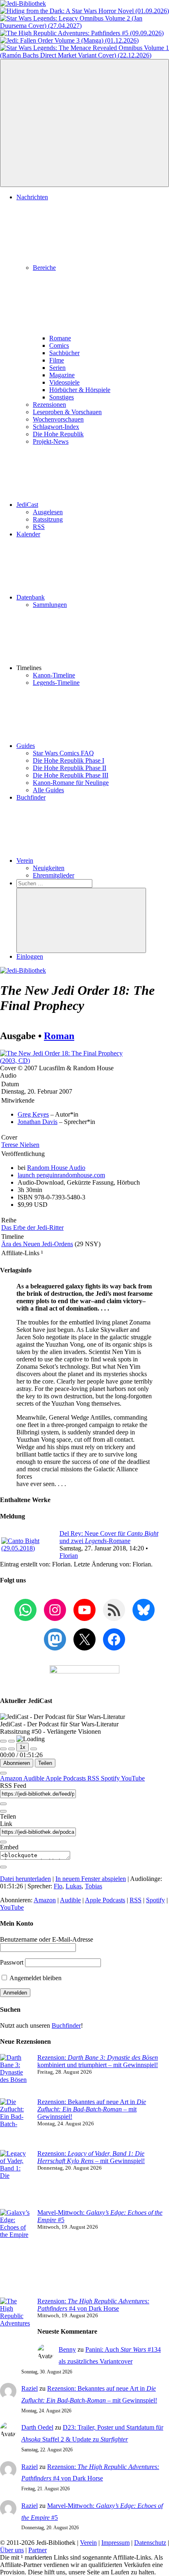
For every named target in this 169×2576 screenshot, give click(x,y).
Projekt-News (51, 441)
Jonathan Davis (38, 1122)
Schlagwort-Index (56, 427)
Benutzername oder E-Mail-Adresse (47, 1939)
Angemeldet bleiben (35, 1978)
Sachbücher (64, 353)
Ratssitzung (48, 519)
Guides (26, 746)
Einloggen (30, 956)
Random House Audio (56, 1168)
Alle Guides (48, 790)
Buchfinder (31, 797)
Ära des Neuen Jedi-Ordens (37, 1244)
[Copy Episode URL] (3, 1842)
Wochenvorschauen (58, 419)
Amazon (12, 1778)
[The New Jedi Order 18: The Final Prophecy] (62, 1061)
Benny (67, 2349)
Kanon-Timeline (54, 675)
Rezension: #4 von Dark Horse (93, 2305)
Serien (57, 368)
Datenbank (31, 597)
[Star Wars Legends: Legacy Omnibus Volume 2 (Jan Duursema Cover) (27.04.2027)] (84, 26)
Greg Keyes (33, 1114)
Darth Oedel (37, 2427)
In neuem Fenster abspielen (91, 1879)
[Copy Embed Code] (3, 1867)
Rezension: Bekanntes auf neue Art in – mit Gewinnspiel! (92, 2109)
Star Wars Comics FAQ (63, 753)
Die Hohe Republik (58, 434)
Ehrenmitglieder (54, 875)
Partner (38, 2550)
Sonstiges (62, 397)
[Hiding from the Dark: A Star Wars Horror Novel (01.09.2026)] (84, 11)
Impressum (115, 2543)
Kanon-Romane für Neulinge (71, 783)
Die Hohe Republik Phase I (69, 760)
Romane (60, 338)
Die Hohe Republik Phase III (71, 775)
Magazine (62, 375)
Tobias (94, 1886)
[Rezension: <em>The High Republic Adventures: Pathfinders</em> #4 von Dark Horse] (15, 2331)
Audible (34, 1778)
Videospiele (64, 382)
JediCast (27, 505)
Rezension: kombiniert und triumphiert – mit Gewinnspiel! (98, 2061)
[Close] (3, 1773)
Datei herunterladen (25, 1879)
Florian (69, 1556)
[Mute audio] (3, 1749)
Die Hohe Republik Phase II (70, 768)
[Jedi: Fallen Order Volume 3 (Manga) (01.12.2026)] (69, 40)
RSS (39, 527)
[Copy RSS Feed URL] (3, 1804)
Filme (57, 360)
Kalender (28, 534)
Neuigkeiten (49, 868)
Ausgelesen (48, 512)
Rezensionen (49, 405)
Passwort (12, 1962)
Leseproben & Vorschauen (67, 412)
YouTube (133, 1778)
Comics (59, 345)
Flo (58, 1886)
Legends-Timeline (56, 683)
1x (23, 1747)
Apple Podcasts (66, 1778)
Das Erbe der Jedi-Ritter (32, 1228)
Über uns (12, 2550)
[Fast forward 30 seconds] (34, 1749)
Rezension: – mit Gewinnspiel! (91, 2157)
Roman (59, 1036)
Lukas (74, 1886)
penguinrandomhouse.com (61, 1175)
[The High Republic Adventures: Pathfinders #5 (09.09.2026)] (82, 33)
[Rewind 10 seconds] (11, 1749)
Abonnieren (17, 1763)
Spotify (111, 1778)
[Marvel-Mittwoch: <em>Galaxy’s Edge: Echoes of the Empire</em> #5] (15, 2253)
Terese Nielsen (20, 1145)
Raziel (30, 2388)
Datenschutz (150, 2543)
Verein (25, 861)
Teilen (45, 1763)
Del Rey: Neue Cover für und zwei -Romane (109, 1537)
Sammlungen (50, 605)
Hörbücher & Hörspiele (80, 390)
